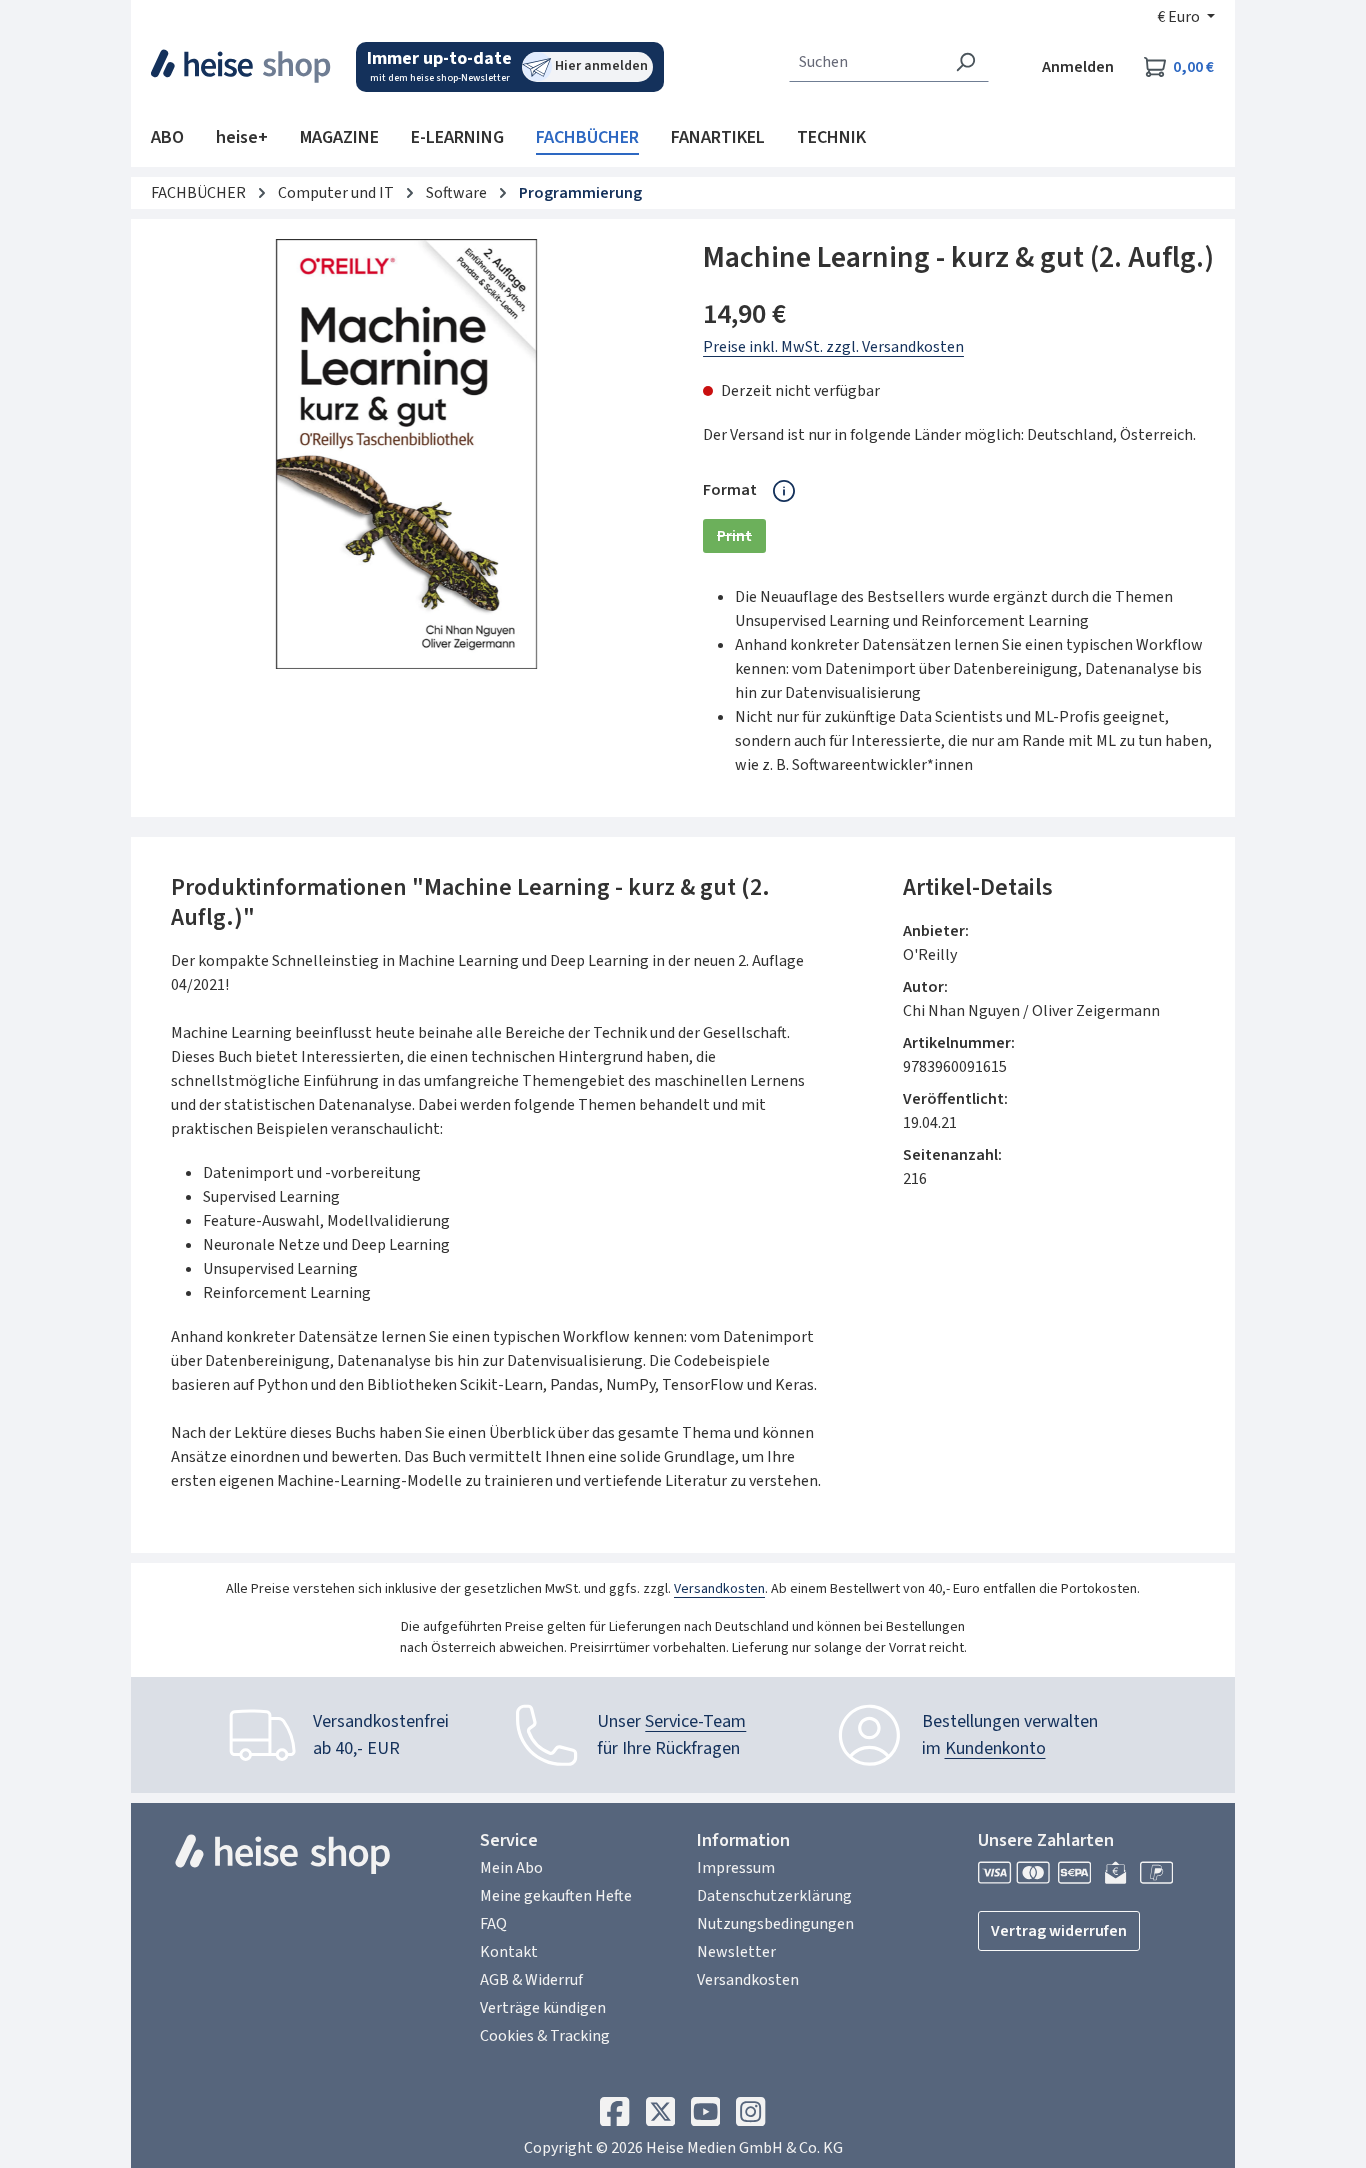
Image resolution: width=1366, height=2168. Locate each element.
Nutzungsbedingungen (775, 1924)
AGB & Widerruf (531, 1980)
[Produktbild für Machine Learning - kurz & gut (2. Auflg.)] (406, 454)
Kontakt (509, 1952)
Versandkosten (719, 1589)
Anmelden (1078, 67)
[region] (407, 454)
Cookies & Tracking (545, 2036)
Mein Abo (511, 1868)
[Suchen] (965, 62)
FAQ (493, 1924)
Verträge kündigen (543, 2008)
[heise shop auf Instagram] (750, 2117)
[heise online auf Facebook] (614, 2117)
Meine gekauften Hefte (556, 1896)
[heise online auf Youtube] (705, 2117)
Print (741, 539)
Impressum (736, 1868)
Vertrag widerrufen (1059, 1931)
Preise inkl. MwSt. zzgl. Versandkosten (833, 347)
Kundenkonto (995, 1748)
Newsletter (736, 1952)
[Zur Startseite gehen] (241, 66)
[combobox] (866, 62)
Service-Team (695, 1721)
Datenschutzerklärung (774, 1896)
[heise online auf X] (660, 2117)
